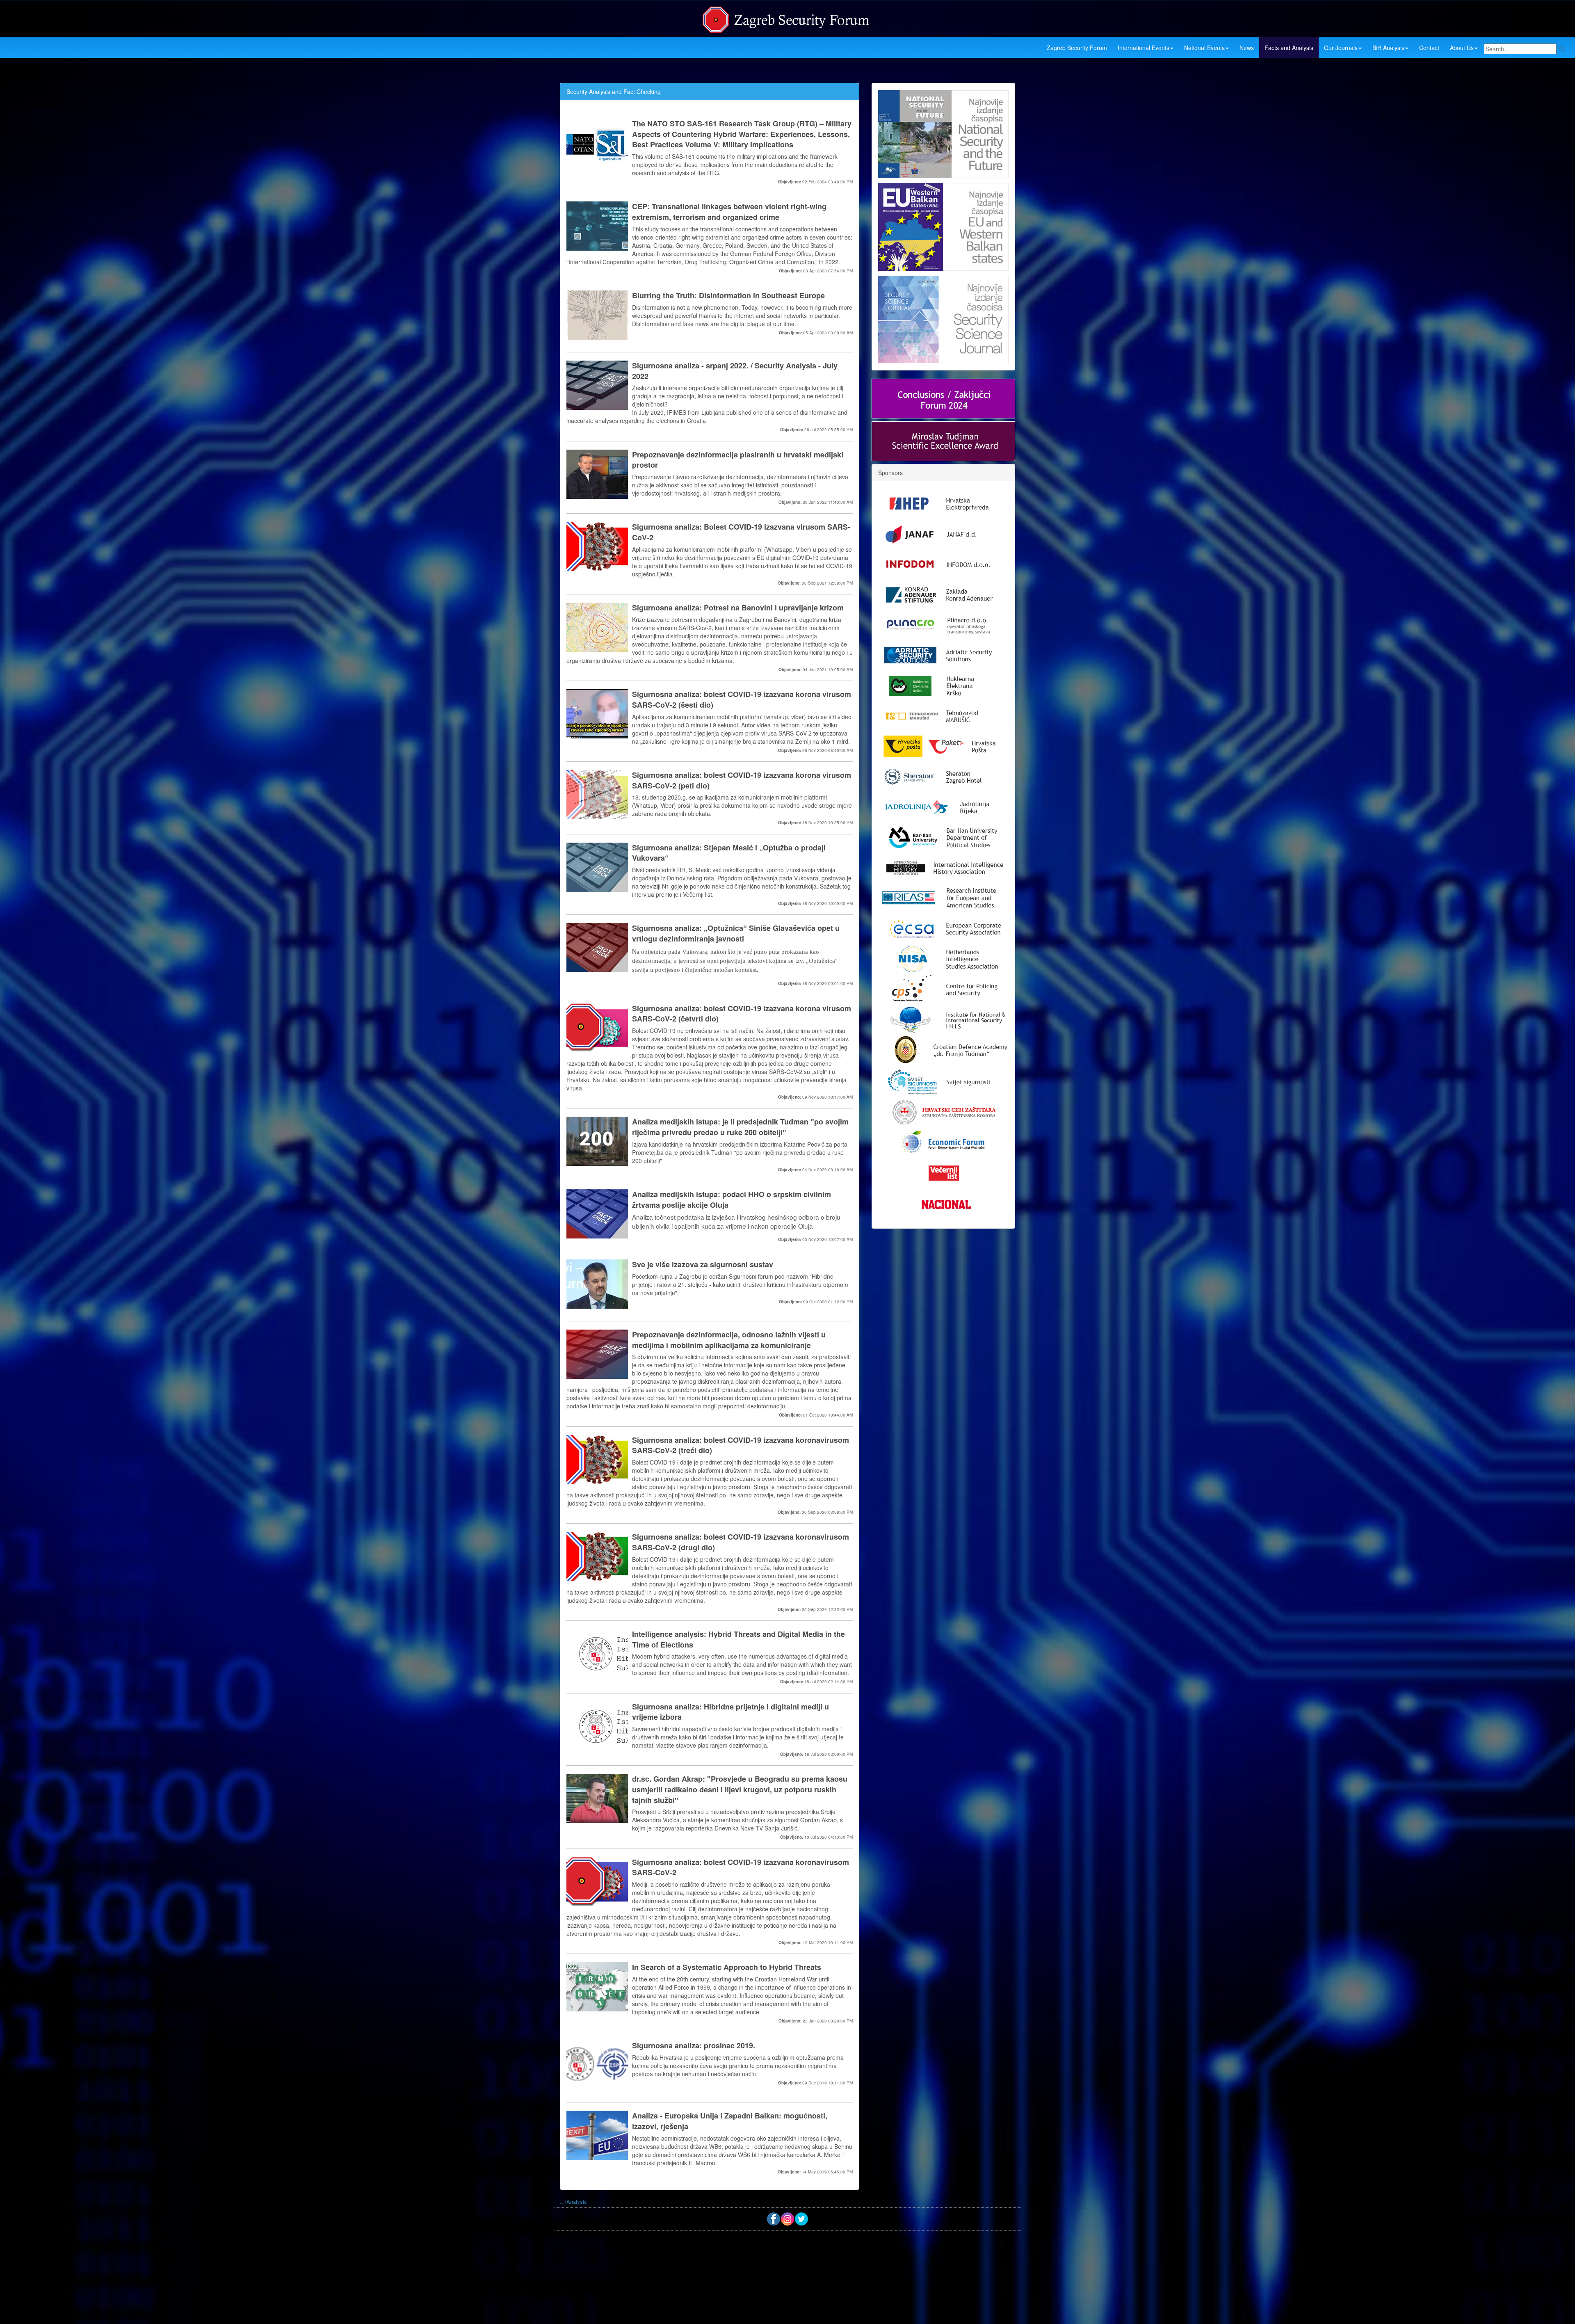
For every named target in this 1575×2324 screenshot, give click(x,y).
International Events (1144, 48)
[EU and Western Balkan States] (943, 226)
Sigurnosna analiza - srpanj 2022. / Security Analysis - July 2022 (735, 371)
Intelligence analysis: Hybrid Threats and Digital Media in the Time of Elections (738, 1640)
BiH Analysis (1388, 48)
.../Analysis (573, 2202)
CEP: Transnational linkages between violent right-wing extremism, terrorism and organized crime (729, 212)
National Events (1204, 48)
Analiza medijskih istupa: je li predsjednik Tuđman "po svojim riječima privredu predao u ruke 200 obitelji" (740, 1127)
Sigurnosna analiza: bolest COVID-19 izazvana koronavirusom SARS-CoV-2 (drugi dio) (741, 1542)
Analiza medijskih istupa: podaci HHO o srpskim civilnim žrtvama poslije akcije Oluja (732, 1200)
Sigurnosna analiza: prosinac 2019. (694, 2046)
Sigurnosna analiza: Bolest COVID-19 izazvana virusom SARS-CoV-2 (741, 532)
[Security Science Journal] (943, 318)
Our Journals (1341, 48)
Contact (1429, 48)
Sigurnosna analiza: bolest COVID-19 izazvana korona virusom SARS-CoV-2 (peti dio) (742, 780)
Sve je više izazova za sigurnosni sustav (703, 1265)
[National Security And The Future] (943, 134)
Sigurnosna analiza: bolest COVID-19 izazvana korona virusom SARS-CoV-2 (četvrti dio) (742, 1014)
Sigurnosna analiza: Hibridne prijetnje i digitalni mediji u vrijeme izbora (730, 1712)
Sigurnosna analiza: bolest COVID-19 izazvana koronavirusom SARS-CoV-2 (741, 1868)
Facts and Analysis (1289, 48)
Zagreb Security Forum (1077, 48)
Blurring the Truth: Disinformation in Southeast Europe (728, 296)
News (1247, 48)
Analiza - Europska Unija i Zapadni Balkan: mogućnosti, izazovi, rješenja (730, 2121)
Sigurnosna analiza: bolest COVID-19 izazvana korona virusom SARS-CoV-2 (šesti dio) (742, 700)
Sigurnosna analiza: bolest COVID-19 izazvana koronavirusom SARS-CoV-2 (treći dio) (741, 1445)
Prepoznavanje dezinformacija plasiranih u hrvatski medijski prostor (738, 460)
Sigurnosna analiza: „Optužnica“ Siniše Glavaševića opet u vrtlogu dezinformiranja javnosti (736, 933)
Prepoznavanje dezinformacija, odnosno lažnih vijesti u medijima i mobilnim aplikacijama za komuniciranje (729, 1340)
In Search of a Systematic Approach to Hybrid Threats (727, 1967)
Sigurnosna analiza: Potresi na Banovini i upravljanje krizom (738, 608)
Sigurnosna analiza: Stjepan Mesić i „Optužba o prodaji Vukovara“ (729, 853)
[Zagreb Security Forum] (787, 18)
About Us (1462, 48)
